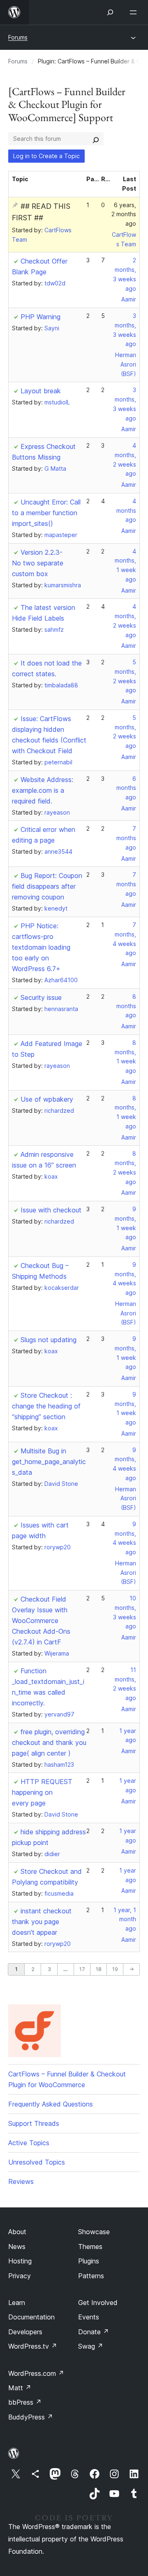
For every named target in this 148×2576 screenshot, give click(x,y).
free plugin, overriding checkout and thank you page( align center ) (49, 1742)
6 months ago (126, 788)
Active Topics (29, 2143)
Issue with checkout (51, 1210)
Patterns (91, 2276)
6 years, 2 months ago (124, 214)
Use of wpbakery (47, 1099)
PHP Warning (40, 317)
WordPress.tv (33, 2346)
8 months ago (126, 1006)
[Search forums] (96, 139)
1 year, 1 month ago (125, 1919)
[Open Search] (110, 12)
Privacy (20, 2276)
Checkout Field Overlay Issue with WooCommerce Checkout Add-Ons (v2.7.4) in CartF (41, 1621)
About (17, 2232)
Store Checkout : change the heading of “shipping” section (46, 1406)
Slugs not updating (49, 1340)
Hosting (20, 2261)
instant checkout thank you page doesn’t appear (42, 1922)
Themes (90, 2247)
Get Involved (98, 2303)
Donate (94, 2332)
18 (99, 1969)
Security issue (41, 997)
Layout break (41, 391)
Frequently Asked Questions (51, 2104)
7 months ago (126, 838)
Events (89, 2317)
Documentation (31, 2317)
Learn (17, 2303)
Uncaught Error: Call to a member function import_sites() (46, 513)
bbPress (25, 2402)
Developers (25, 2332)
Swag (91, 2346)
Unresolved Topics (37, 2162)
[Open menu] (135, 12)
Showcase (94, 2232)
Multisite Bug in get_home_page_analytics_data (49, 1462)
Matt (20, 2388)
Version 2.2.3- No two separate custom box (38, 563)
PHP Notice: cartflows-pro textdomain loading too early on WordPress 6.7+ (41, 947)
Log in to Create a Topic (46, 156)
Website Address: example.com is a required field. (43, 790)
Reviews (21, 2181)
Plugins (89, 2261)
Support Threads (34, 2123)
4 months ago (126, 510)
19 (115, 1969)
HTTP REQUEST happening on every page (42, 1792)
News (17, 2247)
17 (82, 1969)
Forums (18, 37)
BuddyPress (31, 2417)
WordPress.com (36, 2373)
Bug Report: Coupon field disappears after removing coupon (47, 886)
